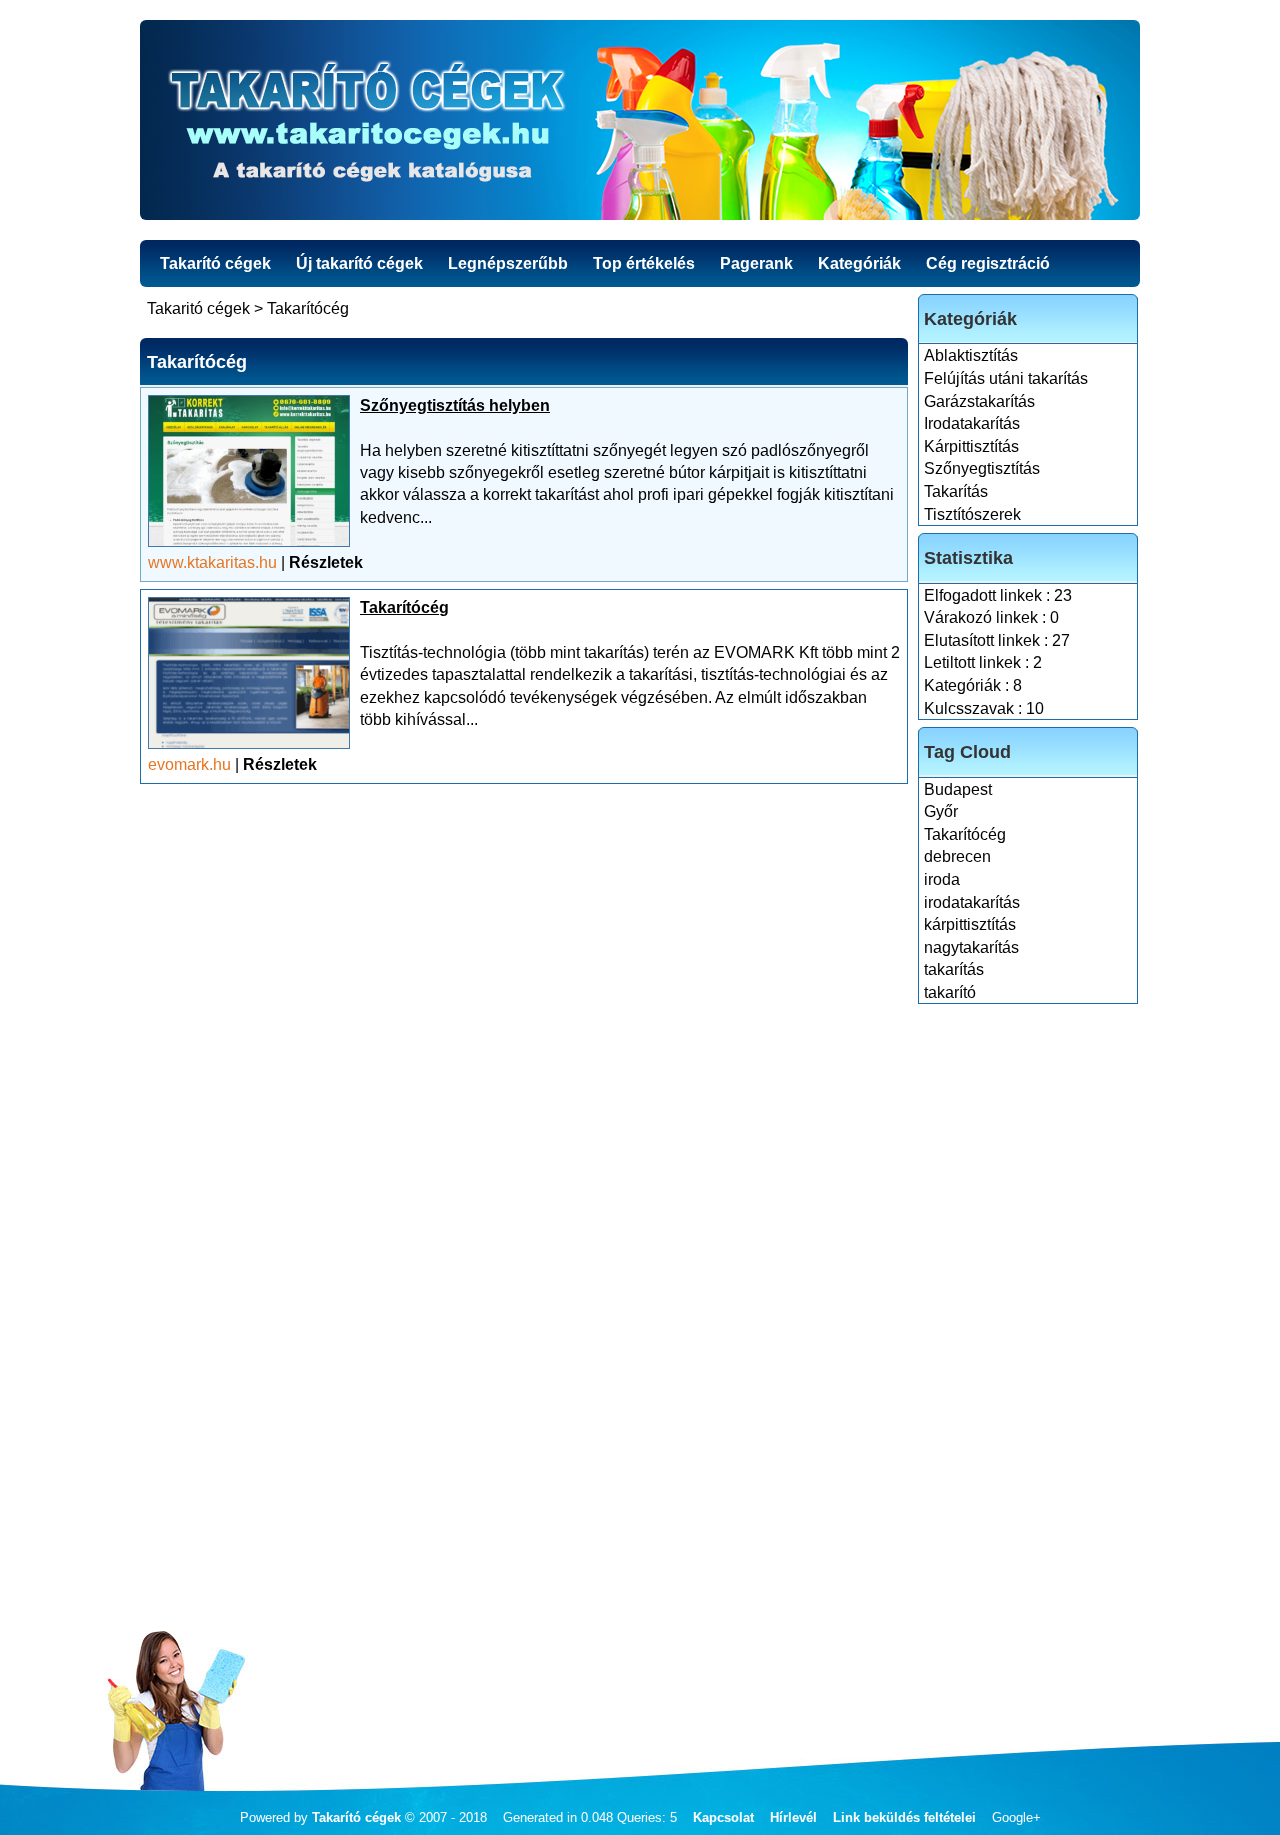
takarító (950, 992)
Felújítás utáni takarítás (1006, 378)
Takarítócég (965, 834)
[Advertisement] (1029, 1310)
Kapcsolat (723, 1817)
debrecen (957, 856)
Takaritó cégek (198, 308)
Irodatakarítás (972, 423)
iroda (942, 879)
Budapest (958, 789)
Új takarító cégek (359, 263)
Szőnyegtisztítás (982, 468)
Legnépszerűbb (508, 263)
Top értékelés (644, 263)
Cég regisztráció (988, 263)
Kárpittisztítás (971, 446)
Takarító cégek (215, 263)
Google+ (1016, 1817)
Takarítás (956, 491)
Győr (941, 811)
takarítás (954, 969)
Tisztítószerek (972, 514)
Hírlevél (793, 1817)
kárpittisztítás (970, 924)
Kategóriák (859, 263)
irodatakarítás (972, 902)
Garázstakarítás (979, 401)
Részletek (326, 562)
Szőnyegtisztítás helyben (455, 405)
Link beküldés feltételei (904, 1817)
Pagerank (756, 263)
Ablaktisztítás (971, 355)
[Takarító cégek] (640, 120)
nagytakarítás (971, 947)
